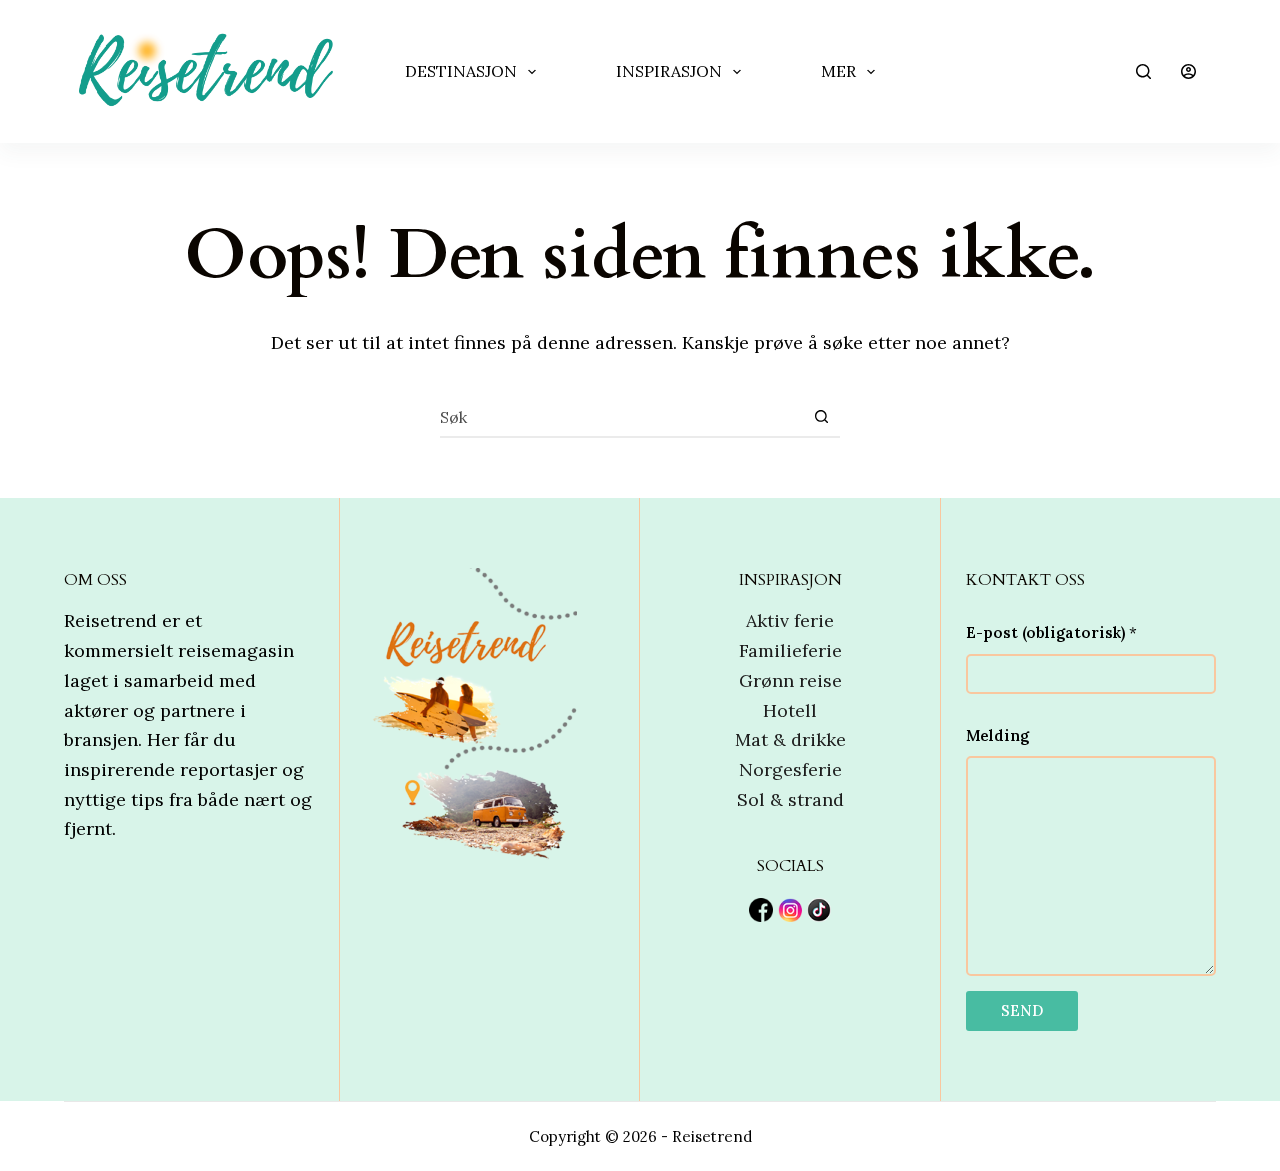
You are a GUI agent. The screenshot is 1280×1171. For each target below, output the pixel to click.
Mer (838, 71)
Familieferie (790, 650)
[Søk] (1143, 71)
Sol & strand (790, 799)
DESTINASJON (461, 71)
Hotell (790, 710)
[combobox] (621, 417)
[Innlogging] (1188, 71)
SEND (1022, 1010)
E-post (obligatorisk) (1051, 632)
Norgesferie (790, 769)
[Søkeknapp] (821, 417)
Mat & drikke (790, 739)
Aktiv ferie (790, 620)
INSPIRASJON (669, 71)
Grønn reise (790, 680)
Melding (997, 735)
